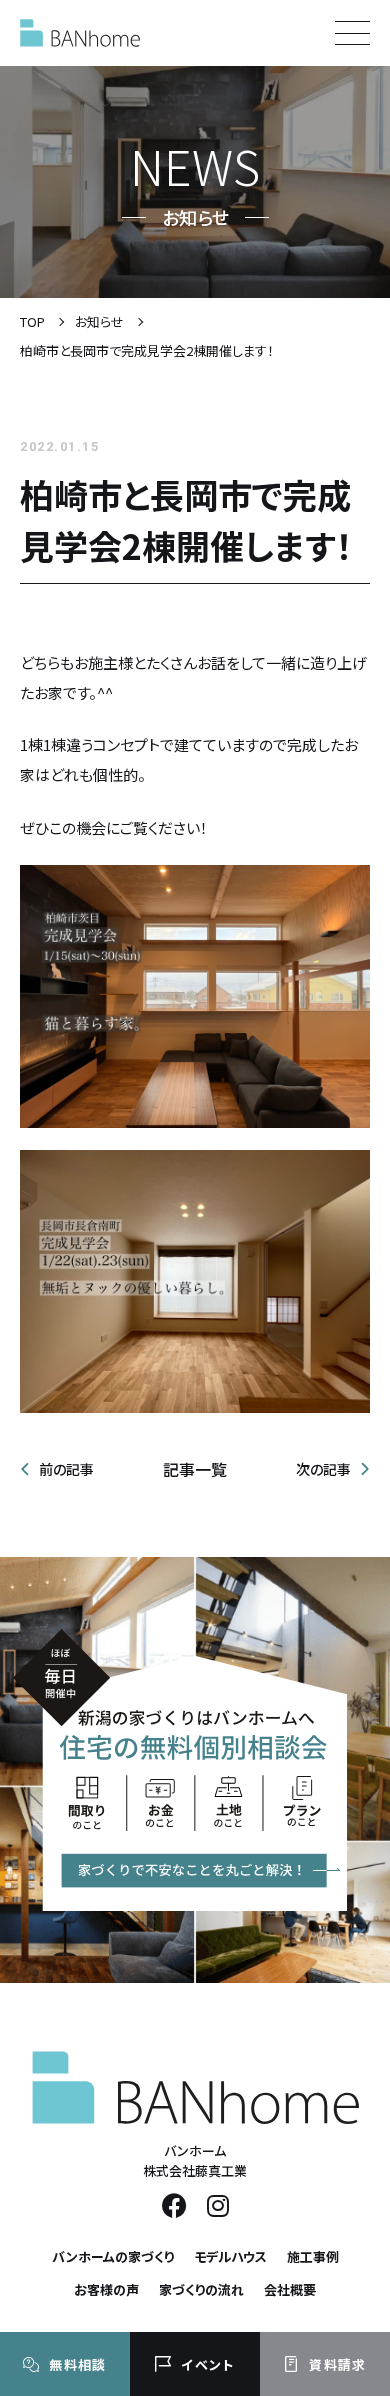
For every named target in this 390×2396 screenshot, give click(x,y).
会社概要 (290, 2289)
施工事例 (313, 2256)
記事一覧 (195, 1469)
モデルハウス (230, 2256)
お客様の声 (106, 2289)
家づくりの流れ (201, 2289)
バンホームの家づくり (113, 2256)
